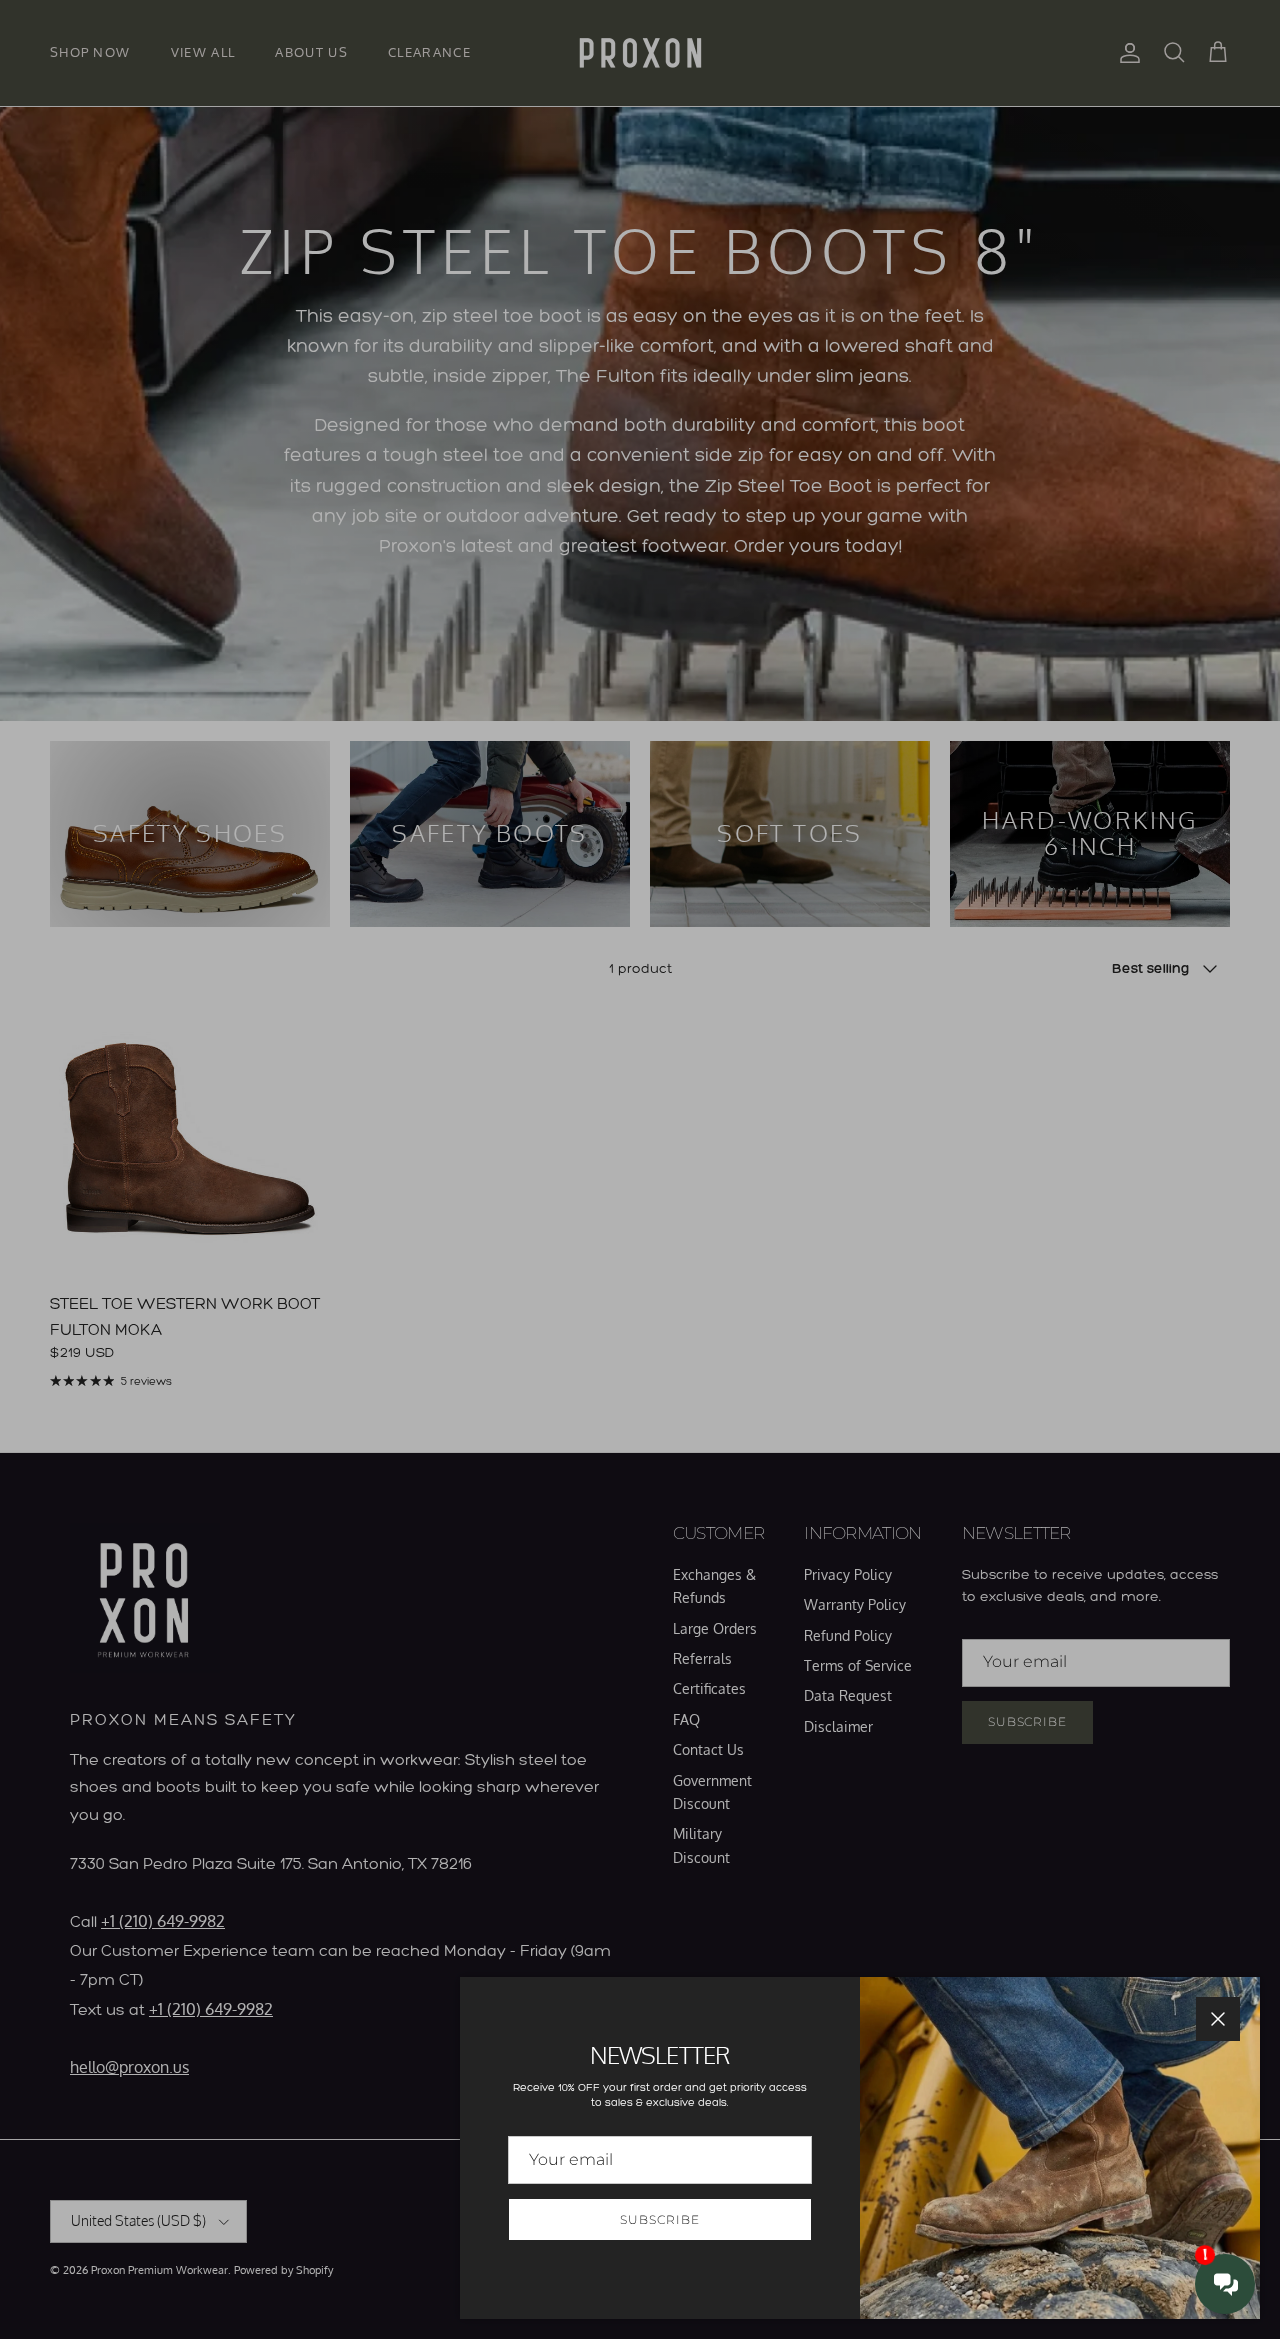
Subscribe (660, 2219)
